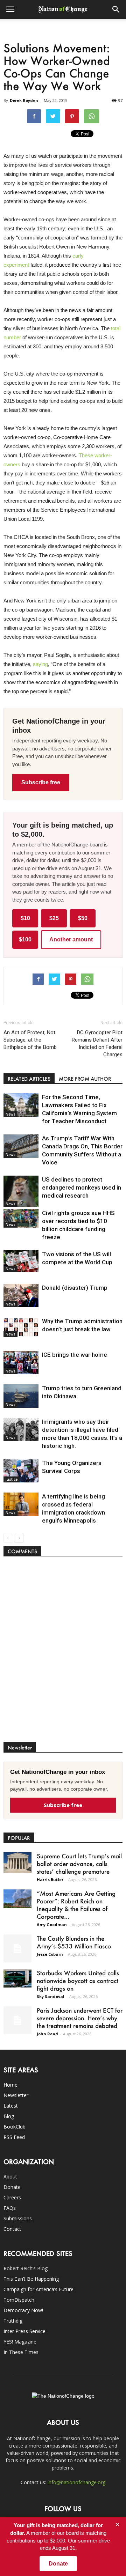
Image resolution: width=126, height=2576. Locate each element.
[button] (116, 9)
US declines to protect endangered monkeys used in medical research (82, 1187)
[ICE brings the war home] (21, 1363)
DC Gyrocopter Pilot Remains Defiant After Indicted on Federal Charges (97, 1043)
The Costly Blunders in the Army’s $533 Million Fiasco (74, 1942)
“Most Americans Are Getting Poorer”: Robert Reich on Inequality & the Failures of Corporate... (76, 1905)
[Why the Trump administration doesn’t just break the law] (21, 1327)
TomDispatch (19, 2300)
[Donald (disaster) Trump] (21, 1296)
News (10, 1114)
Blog (9, 2116)
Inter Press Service (24, 2331)
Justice (12, 1479)
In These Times (21, 2352)
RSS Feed (14, 2137)
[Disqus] (63, 1653)
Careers (12, 2197)
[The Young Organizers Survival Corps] (21, 1471)
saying (40, 664)
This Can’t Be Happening (31, 2279)
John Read (47, 2034)
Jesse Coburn (50, 1954)
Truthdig (13, 2321)
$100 (25, 939)
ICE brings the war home (75, 1355)
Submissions (18, 2218)
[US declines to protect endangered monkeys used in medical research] (21, 1191)
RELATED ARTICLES (29, 1079)
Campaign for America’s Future (38, 2289)
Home (10, 2085)
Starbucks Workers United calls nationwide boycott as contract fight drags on (78, 1981)
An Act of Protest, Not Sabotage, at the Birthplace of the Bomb (30, 1040)
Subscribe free (41, 782)
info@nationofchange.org (76, 2482)
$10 (25, 918)
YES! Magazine (20, 2342)
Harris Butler (50, 1879)
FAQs (10, 2208)
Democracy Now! (23, 2310)
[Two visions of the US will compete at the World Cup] (21, 1261)
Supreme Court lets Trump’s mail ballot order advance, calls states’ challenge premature (79, 1864)
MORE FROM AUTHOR (85, 1079)
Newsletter (16, 2095)
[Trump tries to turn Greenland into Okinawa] (21, 1396)
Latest (11, 2106)
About (10, 2177)
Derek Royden (24, 100)
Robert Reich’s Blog (26, 2268)
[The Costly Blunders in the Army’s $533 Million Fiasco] (17, 1948)
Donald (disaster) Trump (75, 1288)
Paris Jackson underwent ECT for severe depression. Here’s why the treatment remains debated (80, 2018)
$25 (54, 918)
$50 (83, 918)
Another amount (71, 939)
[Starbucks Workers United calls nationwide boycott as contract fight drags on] (17, 1978)
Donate (12, 2187)
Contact (12, 2229)
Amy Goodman (52, 1924)
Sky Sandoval (51, 1996)
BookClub (15, 2127)
